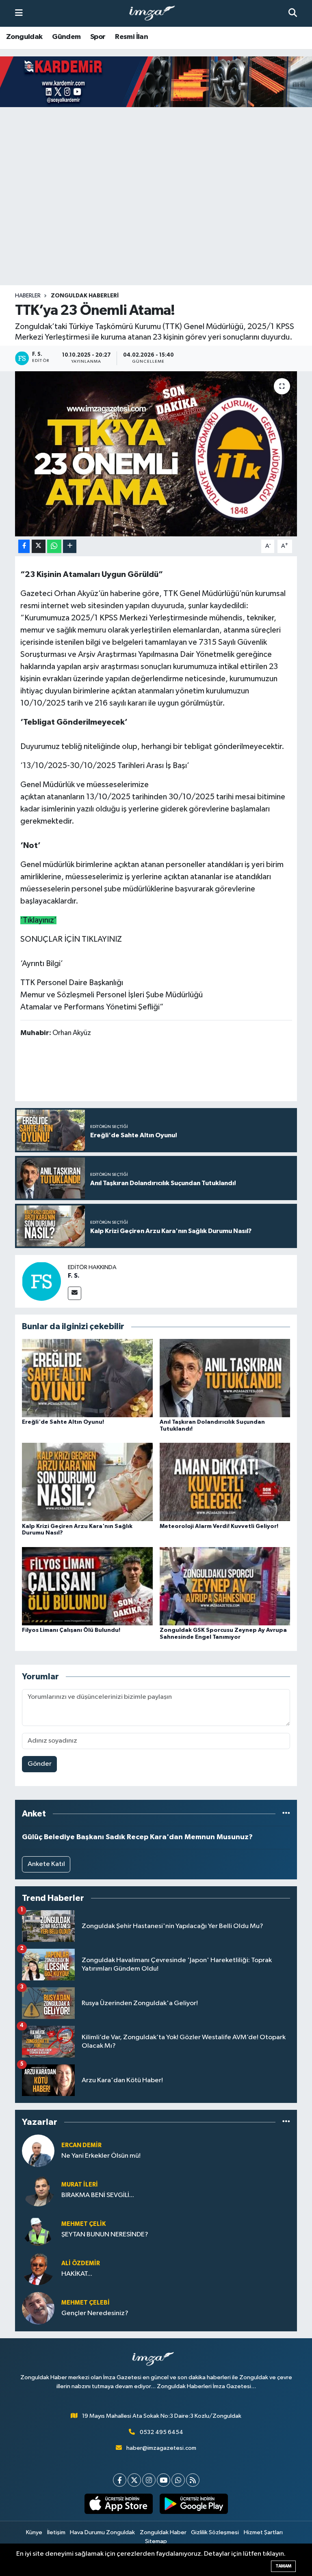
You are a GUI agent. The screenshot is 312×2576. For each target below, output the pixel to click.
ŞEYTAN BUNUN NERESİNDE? (105, 2235)
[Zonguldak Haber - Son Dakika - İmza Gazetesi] (156, 14)
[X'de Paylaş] (39, 546)
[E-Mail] (75, 1293)
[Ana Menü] (19, 13)
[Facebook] (120, 2480)
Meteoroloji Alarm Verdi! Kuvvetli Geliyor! (219, 1526)
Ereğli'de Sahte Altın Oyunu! (63, 1422)
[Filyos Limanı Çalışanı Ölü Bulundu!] (87, 1586)
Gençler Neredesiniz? (95, 2313)
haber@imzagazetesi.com (161, 2448)
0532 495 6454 (161, 2432)
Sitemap (156, 2541)
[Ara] (293, 13)
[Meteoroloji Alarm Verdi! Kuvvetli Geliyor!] (225, 1482)
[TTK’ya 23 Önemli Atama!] (156, 454)
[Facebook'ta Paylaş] (24, 546)
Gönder (40, 1764)
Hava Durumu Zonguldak (102, 2532)
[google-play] (194, 2504)
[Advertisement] (156, 222)
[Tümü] (286, 1814)
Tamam (283, 2566)
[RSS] (193, 2480)
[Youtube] (164, 2480)
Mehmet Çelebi (86, 2303)
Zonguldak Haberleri (85, 296)
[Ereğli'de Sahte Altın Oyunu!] (87, 1378)
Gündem (66, 37)
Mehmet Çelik (83, 2224)
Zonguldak (24, 37)
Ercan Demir (81, 2145)
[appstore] (118, 2504)
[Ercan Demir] (38, 2151)
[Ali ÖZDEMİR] (38, 2269)
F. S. (74, 1276)
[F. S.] (41, 1281)
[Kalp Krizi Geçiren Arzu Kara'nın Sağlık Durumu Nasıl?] (87, 1482)
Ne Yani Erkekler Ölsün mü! (101, 2156)
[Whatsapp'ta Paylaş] (54, 546)
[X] (134, 2480)
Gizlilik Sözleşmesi (215, 2532)
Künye (34, 2532)
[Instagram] (149, 2480)
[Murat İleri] (38, 2190)
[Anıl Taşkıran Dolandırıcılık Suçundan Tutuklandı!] (225, 1378)
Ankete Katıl (46, 1864)
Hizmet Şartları (263, 2532)
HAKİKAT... (77, 2274)
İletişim (56, 2532)
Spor (98, 37)
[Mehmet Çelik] (38, 2229)
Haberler (28, 296)
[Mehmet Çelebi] (38, 2308)
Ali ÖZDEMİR (81, 2263)
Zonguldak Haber (163, 2532)
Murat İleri (80, 2185)
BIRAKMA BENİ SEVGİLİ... (98, 2195)
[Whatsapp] (178, 2480)
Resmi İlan (131, 37)
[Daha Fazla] (70, 546)
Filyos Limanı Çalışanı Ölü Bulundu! (71, 1630)
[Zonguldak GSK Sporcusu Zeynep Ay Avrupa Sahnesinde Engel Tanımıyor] (225, 1586)
